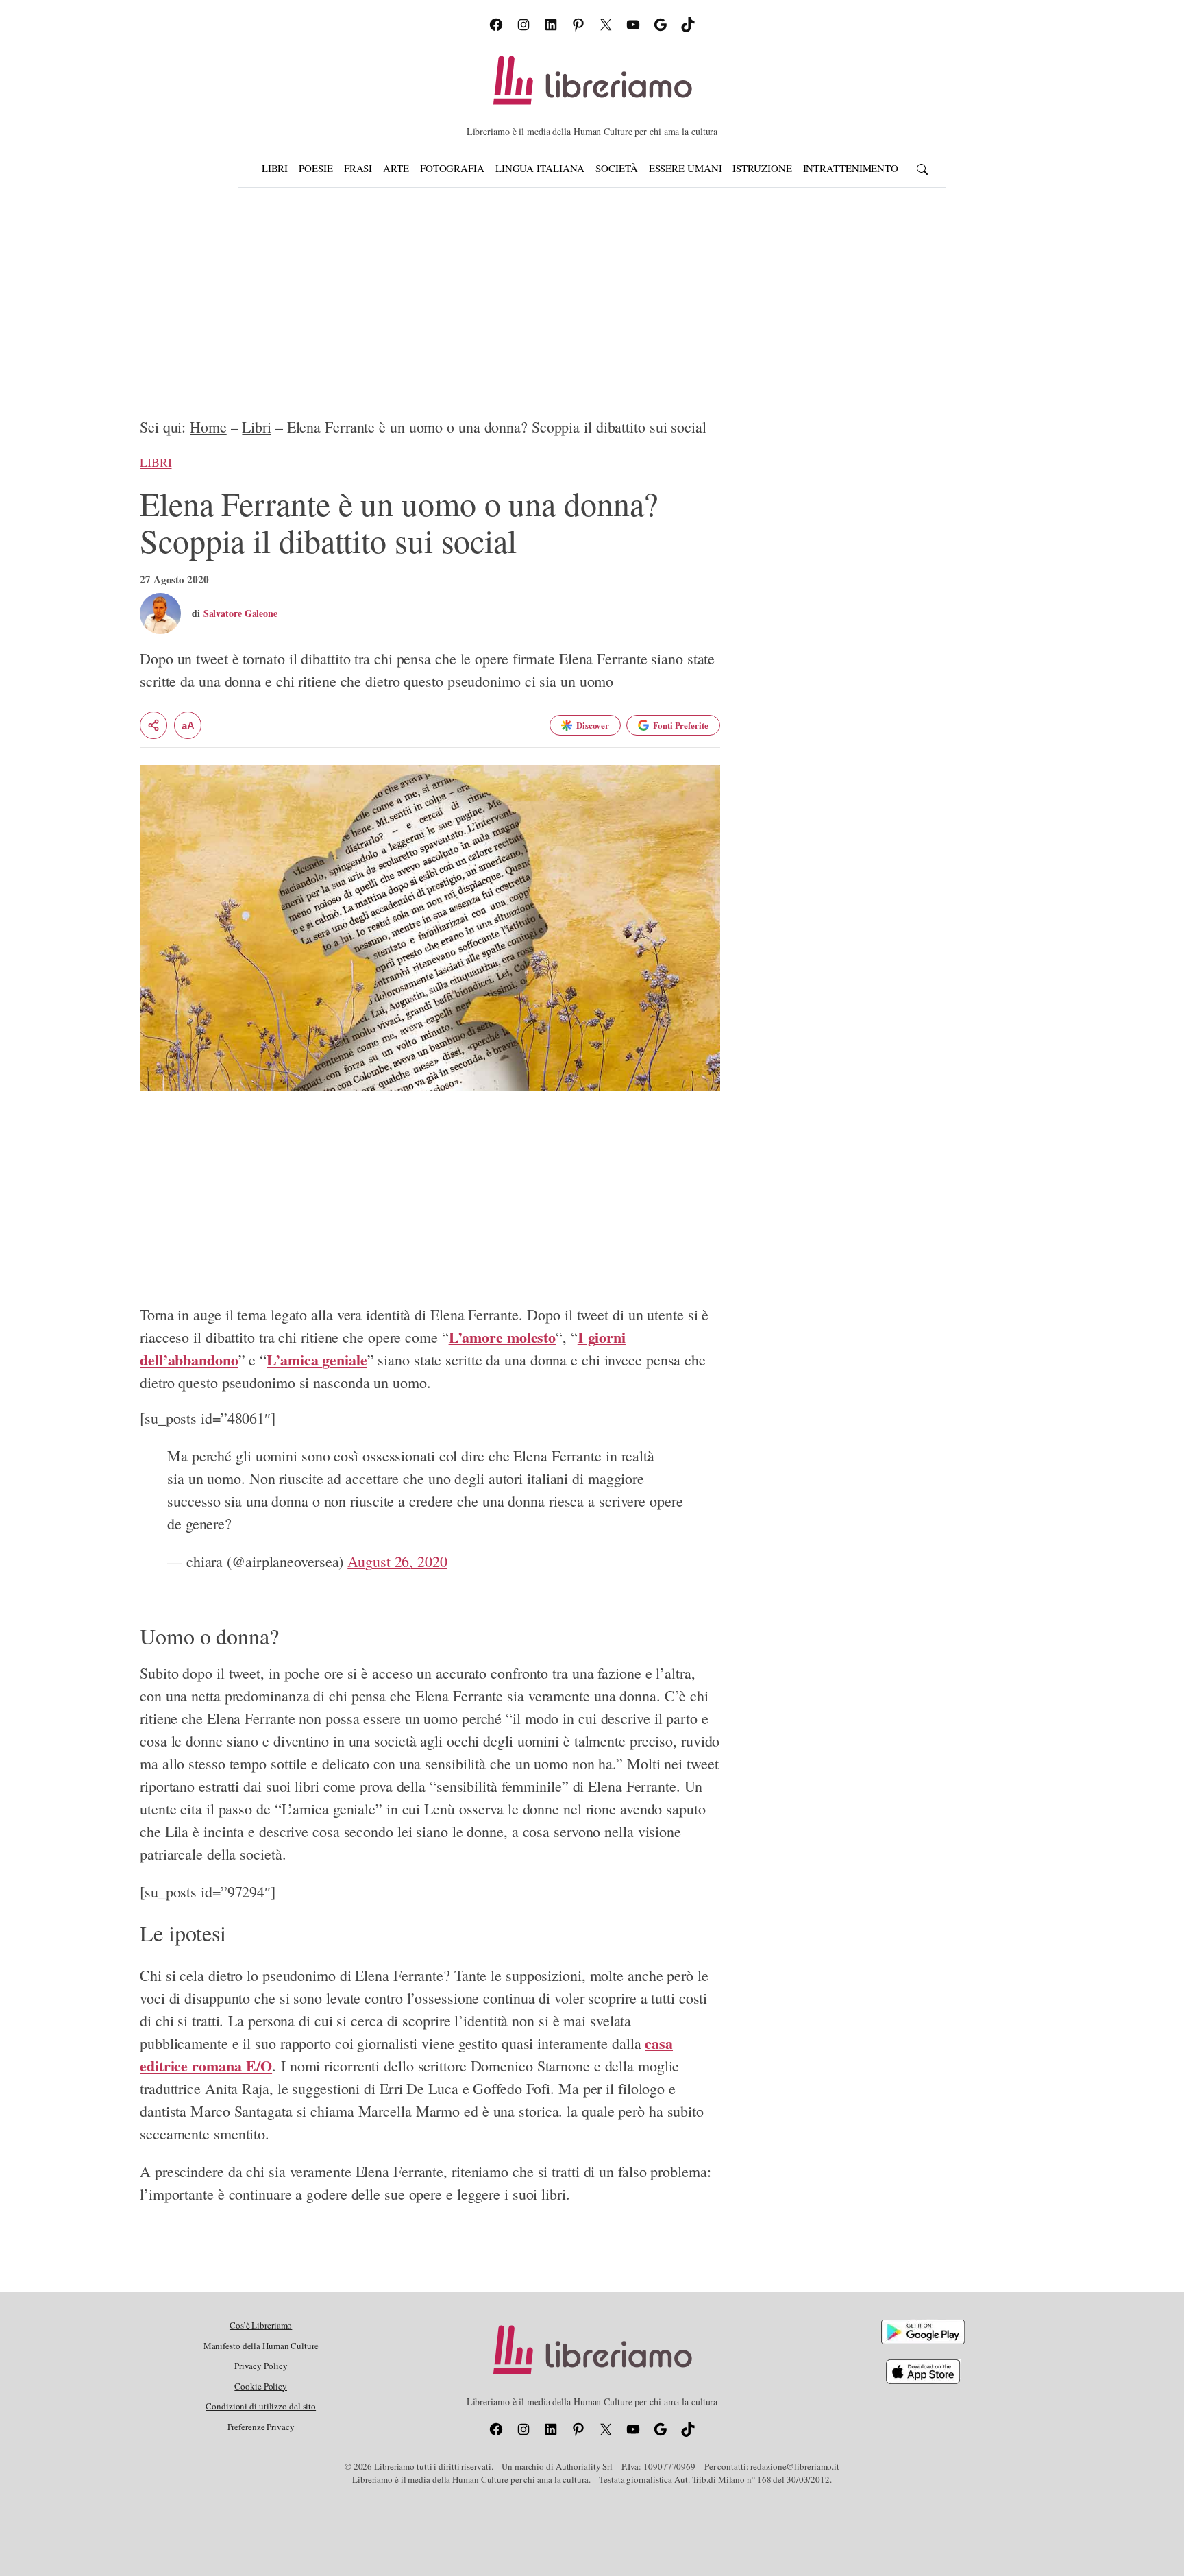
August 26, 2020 (397, 1561)
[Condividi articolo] (153, 725)
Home (208, 427)
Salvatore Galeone (241, 613)
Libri (257, 427)
